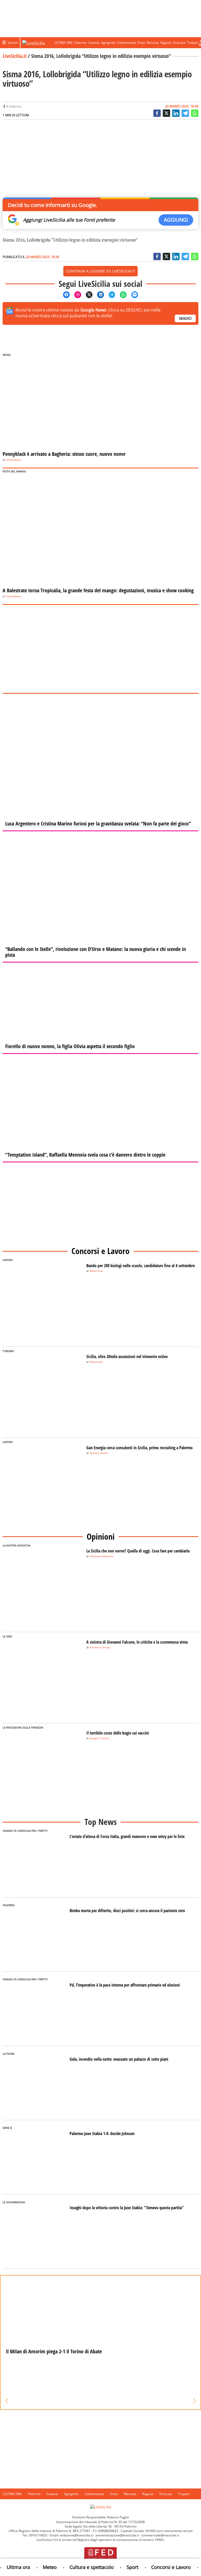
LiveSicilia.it (15, 56)
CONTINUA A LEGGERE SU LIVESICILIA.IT (100, 271)
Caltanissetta (127, 43)
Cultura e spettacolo (82, 2567)
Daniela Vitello (99, 1453)
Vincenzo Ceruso (100, 1647)
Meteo (40, 2567)
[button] (7, 2401)
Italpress (15, 106)
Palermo (80, 43)
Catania (94, 43)
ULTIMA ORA (63, 43)
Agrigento (108, 43)
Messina (153, 43)
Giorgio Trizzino (99, 1738)
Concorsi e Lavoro (161, 2567)
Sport (122, 2567)
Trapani (192, 43)
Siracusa (179, 43)
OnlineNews (13, 460)
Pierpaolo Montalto (102, 1556)
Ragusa (166, 43)
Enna (141, 43)
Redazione (96, 1271)
